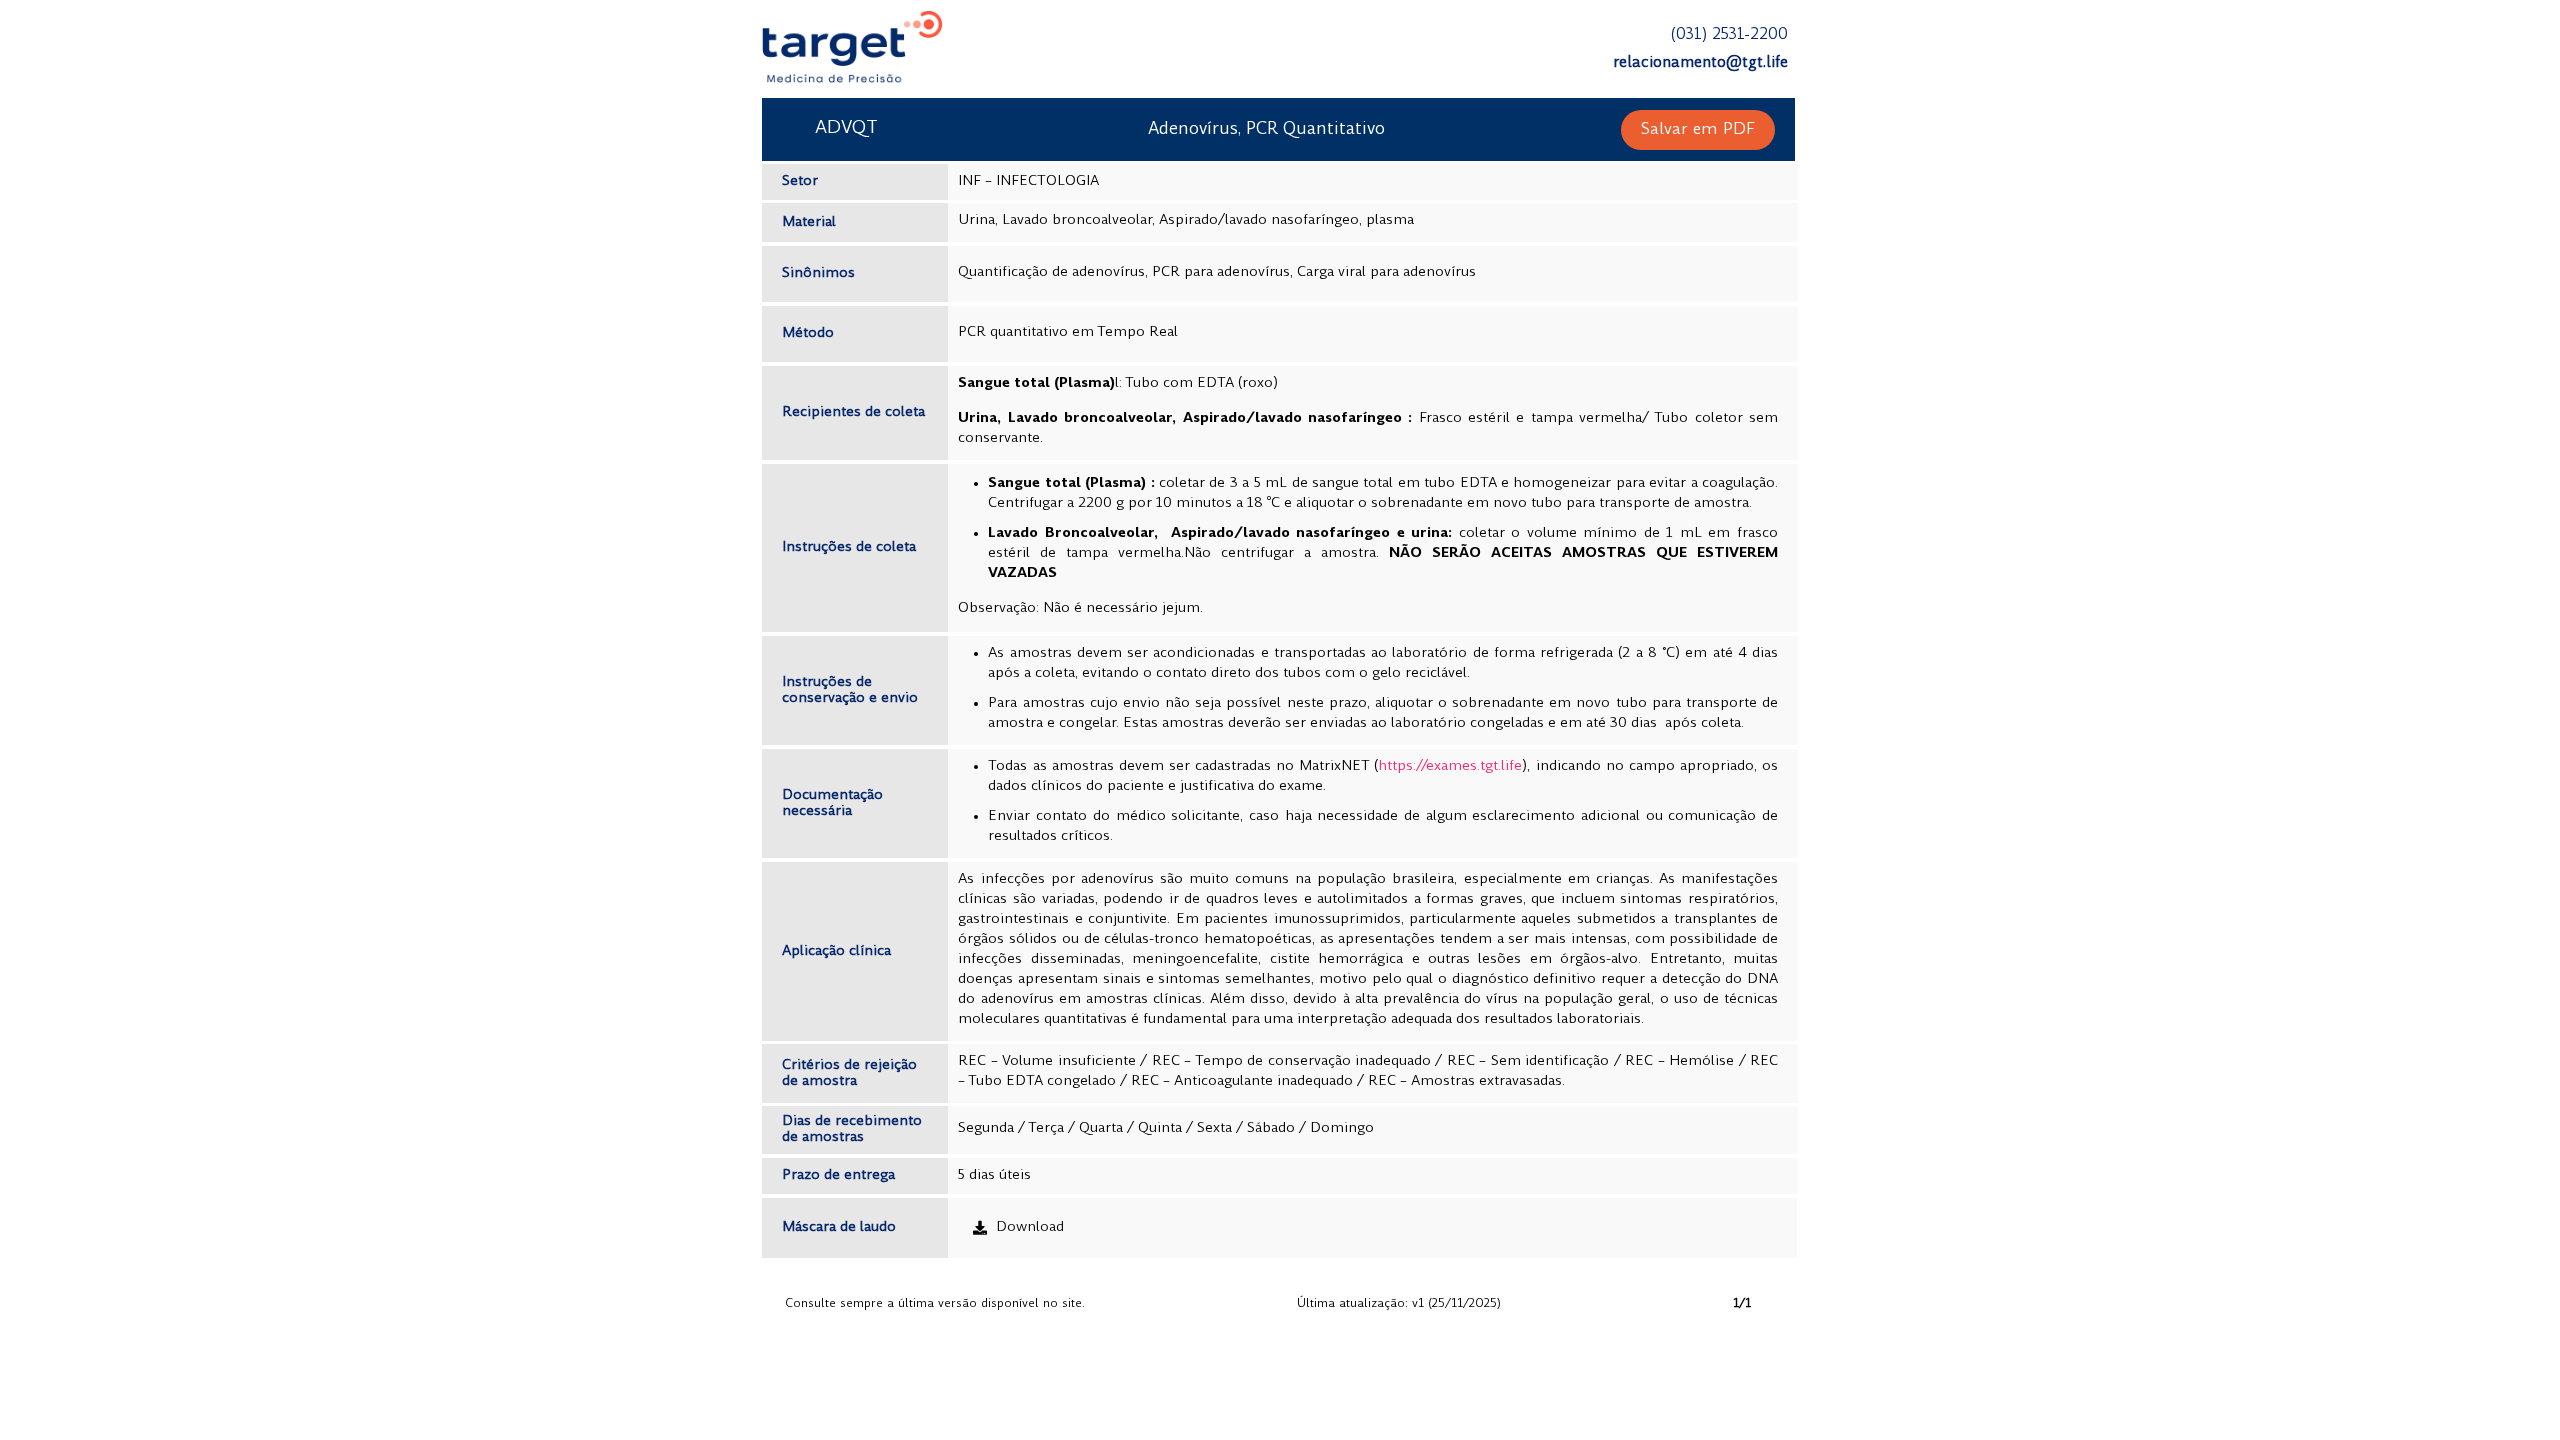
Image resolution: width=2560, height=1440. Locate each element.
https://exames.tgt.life (1450, 766)
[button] (1698, 130)
